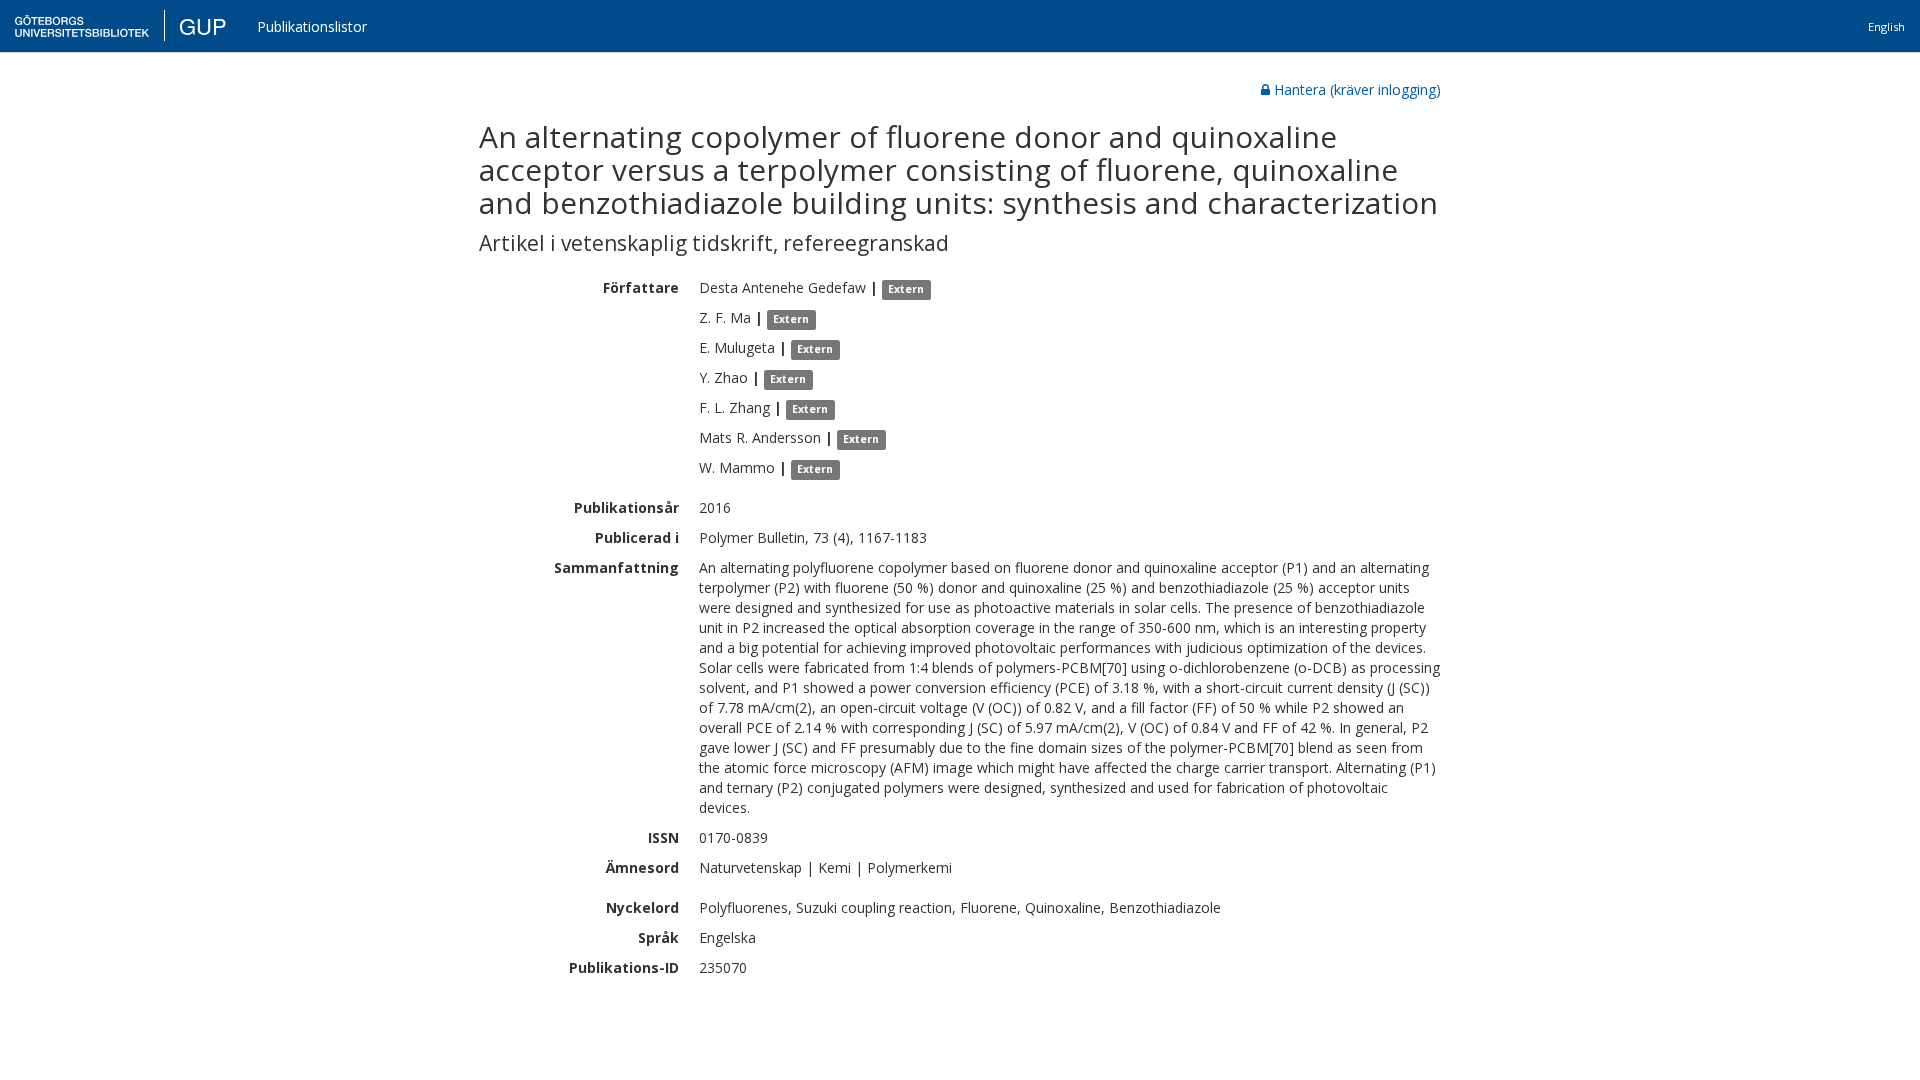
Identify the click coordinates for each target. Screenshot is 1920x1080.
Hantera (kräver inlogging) (1357, 89)
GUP (203, 25)
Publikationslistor (312, 26)
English (1886, 26)
